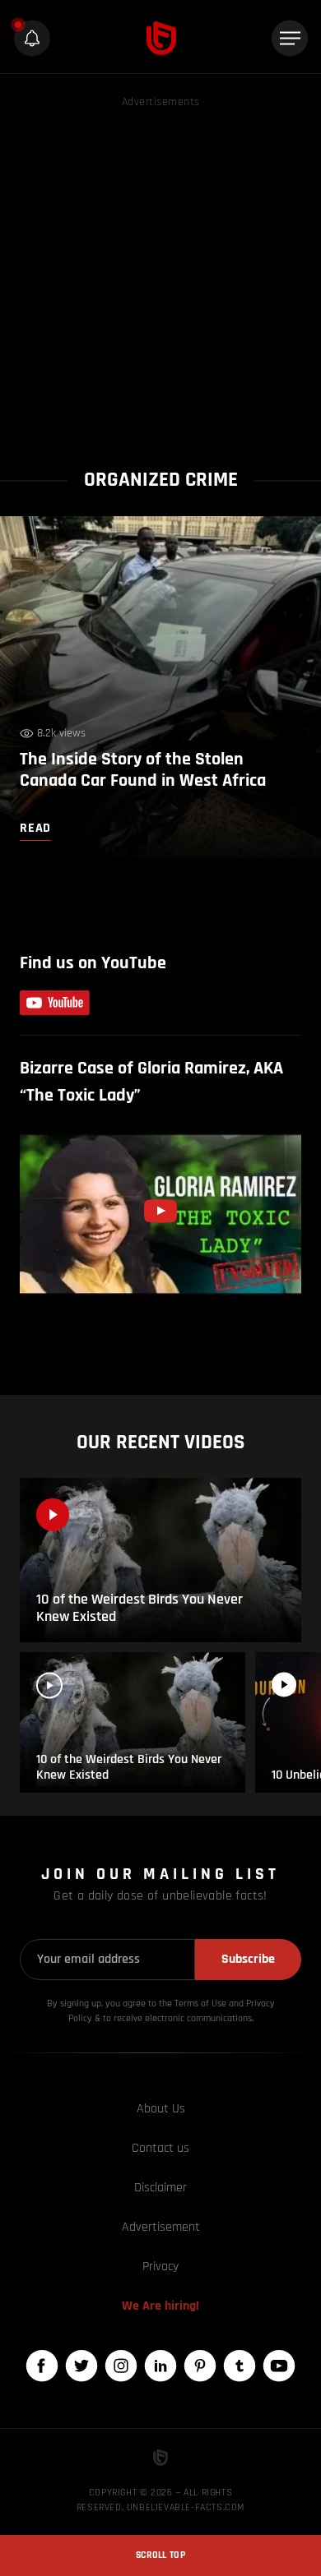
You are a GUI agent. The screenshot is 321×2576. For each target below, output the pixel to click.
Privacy (160, 2267)
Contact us (160, 2148)
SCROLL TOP (160, 2555)
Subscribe (248, 1959)
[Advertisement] (160, 272)
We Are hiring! (160, 2306)
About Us (161, 2109)
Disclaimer (160, 2188)
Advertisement (161, 2227)
